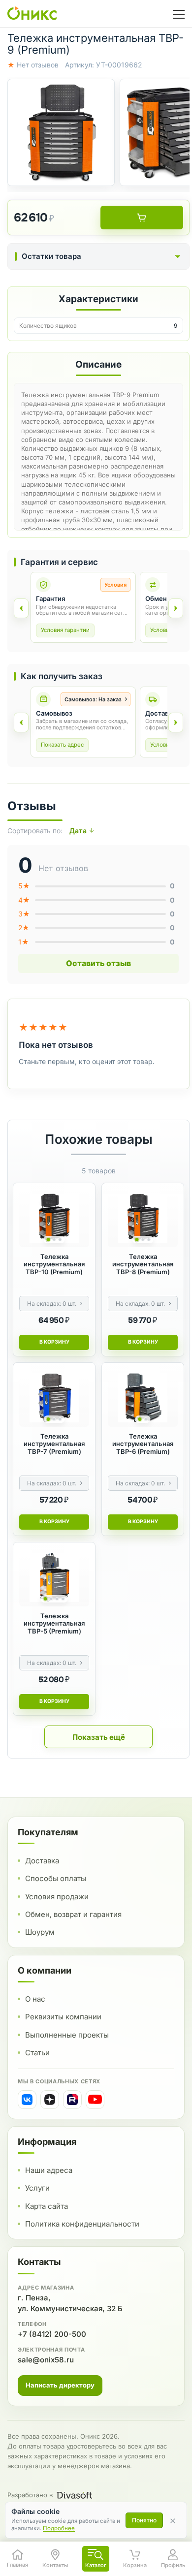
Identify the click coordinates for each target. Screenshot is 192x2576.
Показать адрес (62, 745)
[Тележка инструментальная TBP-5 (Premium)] (54, 1577)
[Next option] (176, 723)
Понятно (144, 2520)
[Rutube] (72, 2100)
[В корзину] (142, 218)
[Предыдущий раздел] (21, 608)
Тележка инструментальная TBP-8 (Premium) (143, 1264)
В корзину (54, 1342)
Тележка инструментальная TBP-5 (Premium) (54, 1624)
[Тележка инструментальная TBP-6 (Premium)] (143, 1398)
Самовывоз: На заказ (93, 699)
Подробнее (59, 2528)
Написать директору (60, 2385)
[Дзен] (50, 2100)
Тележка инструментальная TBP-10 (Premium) (54, 1264)
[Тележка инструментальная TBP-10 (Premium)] (54, 1218)
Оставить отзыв (98, 963)
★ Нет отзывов (33, 65)
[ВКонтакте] (27, 2100)
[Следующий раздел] (176, 608)
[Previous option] (21, 723)
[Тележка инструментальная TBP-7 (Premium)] (54, 1398)
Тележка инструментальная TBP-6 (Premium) (143, 1444)
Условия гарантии (65, 630)
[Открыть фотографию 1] (61, 132)
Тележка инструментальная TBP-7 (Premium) (54, 1444)
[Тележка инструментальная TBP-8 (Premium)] (143, 1218)
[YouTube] (95, 2100)
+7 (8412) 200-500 (52, 2334)
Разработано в (30, 2495)
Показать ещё (99, 1737)
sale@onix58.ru (46, 2360)
